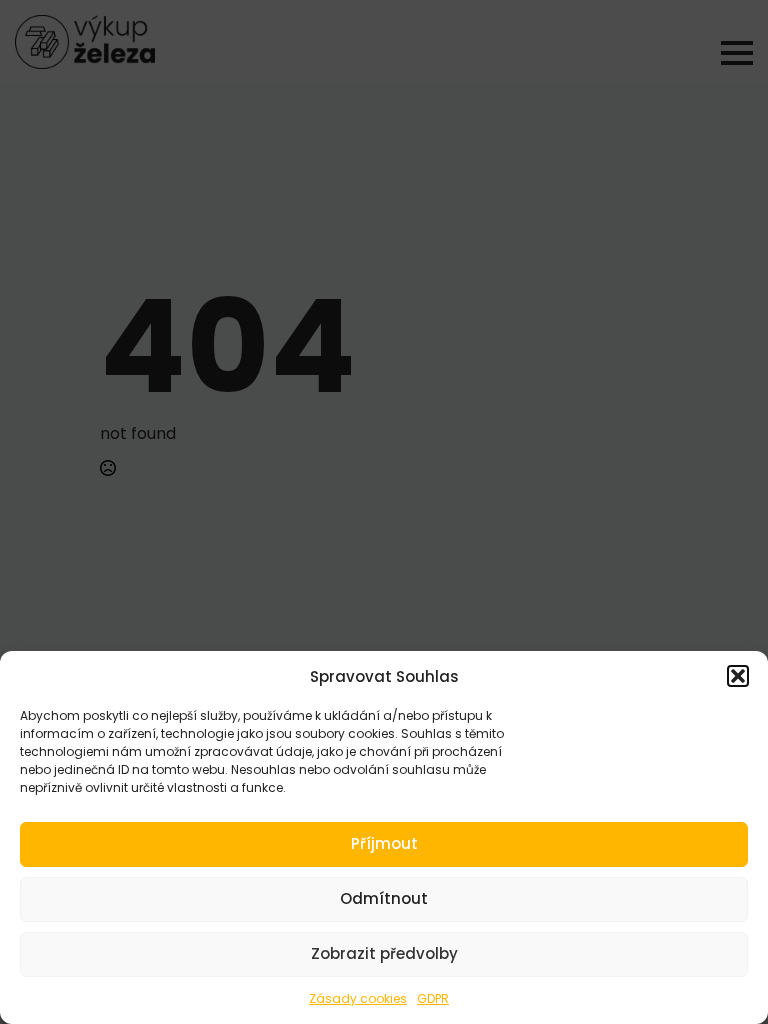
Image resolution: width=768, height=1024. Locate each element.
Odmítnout (384, 898)
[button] (738, 676)
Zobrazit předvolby (384, 953)
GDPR (433, 998)
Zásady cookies (358, 998)
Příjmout (384, 843)
